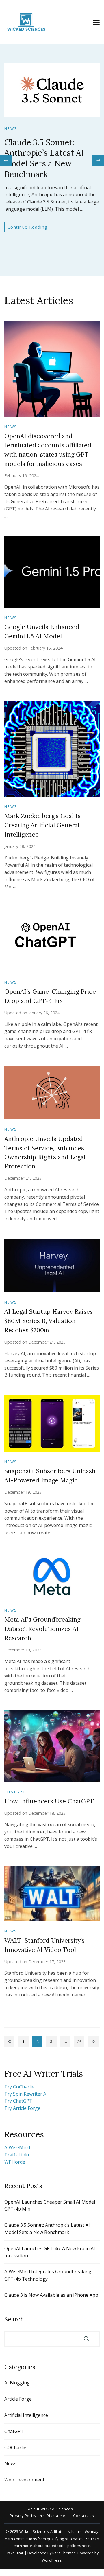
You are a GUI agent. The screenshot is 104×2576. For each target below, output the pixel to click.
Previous (9, 2041)
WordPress (52, 2560)
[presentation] (6, 160)
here (86, 2546)
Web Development (24, 2480)
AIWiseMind (17, 2147)
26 (81, 2043)
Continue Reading (36, 203)
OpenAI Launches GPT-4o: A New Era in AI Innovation (50, 2252)
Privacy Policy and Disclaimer (39, 2516)
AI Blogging (17, 2383)
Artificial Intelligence (26, 2415)
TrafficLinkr (17, 2155)
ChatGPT (15, 1792)
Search (14, 2319)
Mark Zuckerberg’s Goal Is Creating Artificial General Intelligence (42, 825)
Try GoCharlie (19, 2087)
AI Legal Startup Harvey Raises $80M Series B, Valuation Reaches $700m (49, 1321)
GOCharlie (15, 2448)
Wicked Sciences (34, 2532)
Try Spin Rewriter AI (26, 2094)
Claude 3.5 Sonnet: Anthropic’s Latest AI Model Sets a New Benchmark (48, 155)
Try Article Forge (22, 2108)
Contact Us (84, 2516)
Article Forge (18, 2399)
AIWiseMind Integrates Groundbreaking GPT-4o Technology (48, 2275)
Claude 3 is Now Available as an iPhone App (51, 2295)
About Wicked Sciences (51, 2509)
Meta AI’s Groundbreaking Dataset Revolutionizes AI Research (42, 1629)
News (24, 134)
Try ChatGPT (18, 2101)
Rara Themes (64, 2553)
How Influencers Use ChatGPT (49, 1801)
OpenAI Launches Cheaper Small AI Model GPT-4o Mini (50, 2205)
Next (93, 2041)
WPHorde (15, 2162)
